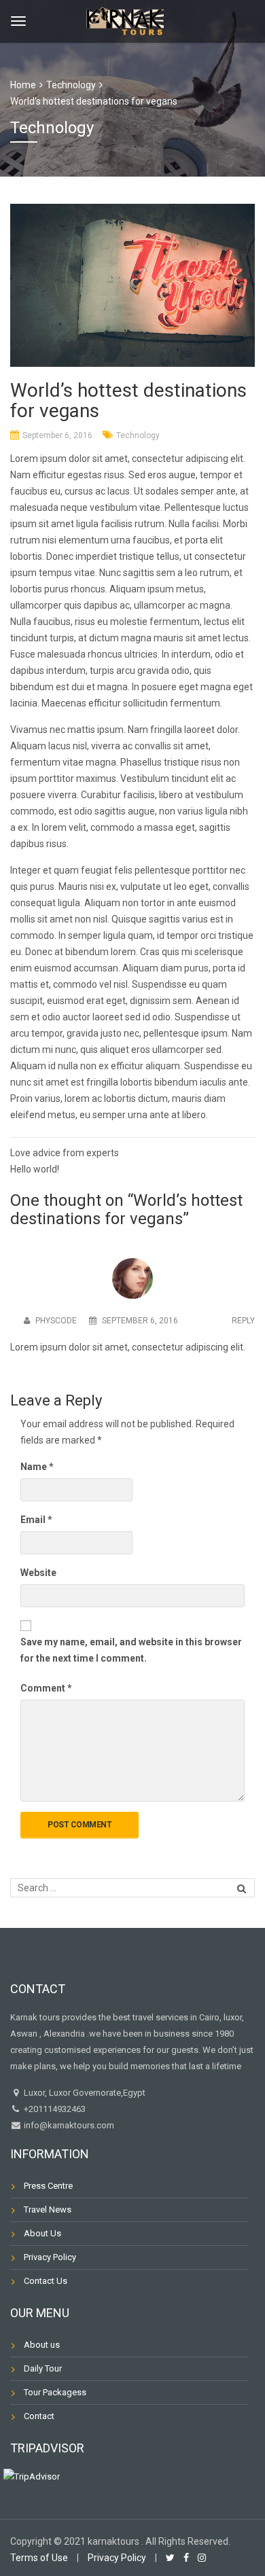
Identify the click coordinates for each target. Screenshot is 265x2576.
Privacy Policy (50, 2257)
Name (37, 1467)
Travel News (48, 2210)
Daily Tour (43, 2368)
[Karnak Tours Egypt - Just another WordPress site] (127, 19)
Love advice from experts (65, 1153)
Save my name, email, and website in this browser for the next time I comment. (131, 1650)
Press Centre (48, 2186)
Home (23, 85)
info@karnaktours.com (68, 2125)
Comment (46, 1688)
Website (38, 1573)
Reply (243, 1321)
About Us (42, 2233)
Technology (138, 435)
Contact (39, 2416)
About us (42, 2345)
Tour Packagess (55, 2392)
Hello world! (35, 1169)
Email (36, 1520)
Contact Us (46, 2281)
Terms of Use (39, 2558)
